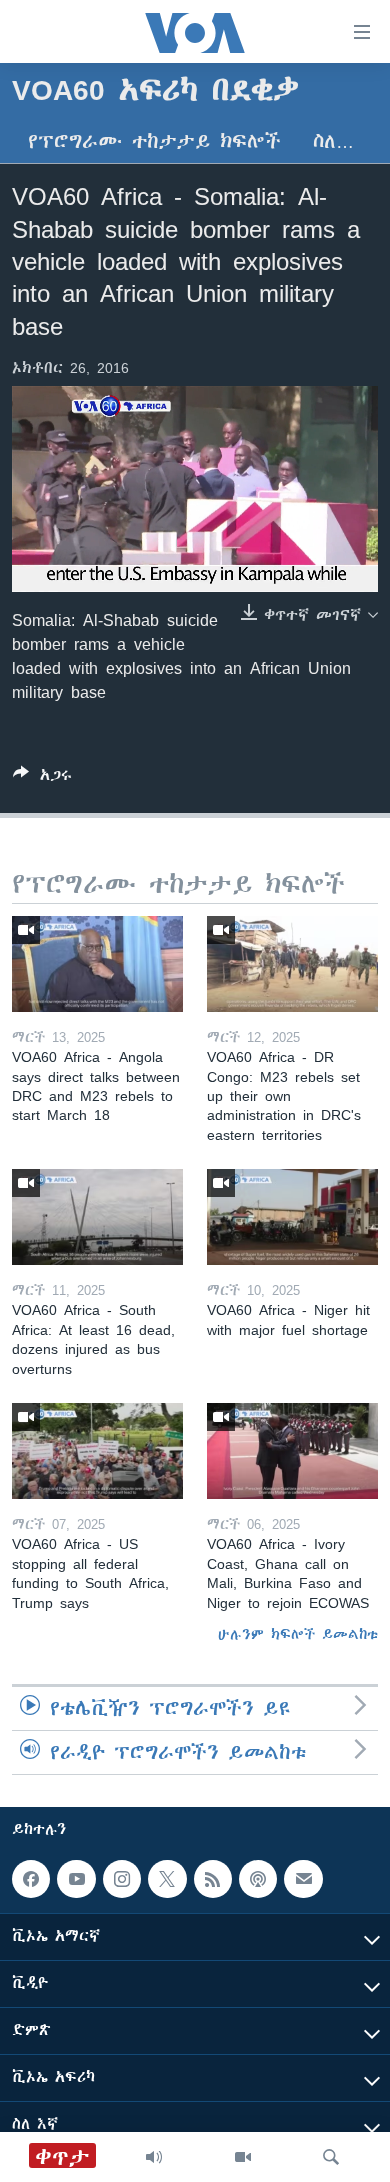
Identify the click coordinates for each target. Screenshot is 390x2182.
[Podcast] (258, 1879)
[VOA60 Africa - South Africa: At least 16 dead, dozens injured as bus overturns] (97, 1217)
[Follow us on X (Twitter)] (167, 1879)
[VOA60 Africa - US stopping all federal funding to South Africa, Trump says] (97, 1451)
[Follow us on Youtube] (76, 1879)
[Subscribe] (303, 1879)
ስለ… (333, 141)
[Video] (243, 2157)
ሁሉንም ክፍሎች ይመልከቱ (298, 1634)
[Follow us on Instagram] (122, 1879)
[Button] (42, 778)
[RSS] (213, 1879)
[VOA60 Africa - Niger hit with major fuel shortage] (292, 1217)
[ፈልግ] (331, 2157)
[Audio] (154, 2157)
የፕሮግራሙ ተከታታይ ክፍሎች (154, 141)
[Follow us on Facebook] (31, 1879)
